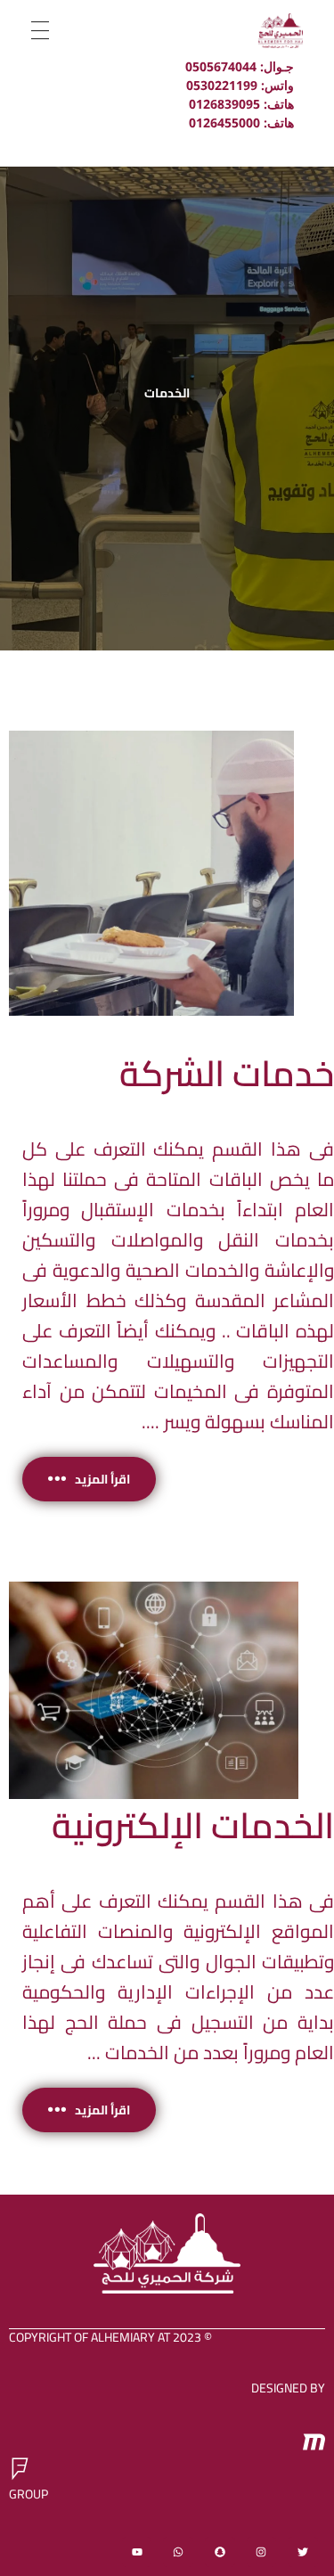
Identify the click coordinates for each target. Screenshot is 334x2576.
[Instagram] (262, 2552)
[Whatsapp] (178, 2552)
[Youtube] (137, 2552)
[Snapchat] (220, 2552)
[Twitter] (303, 2552)
